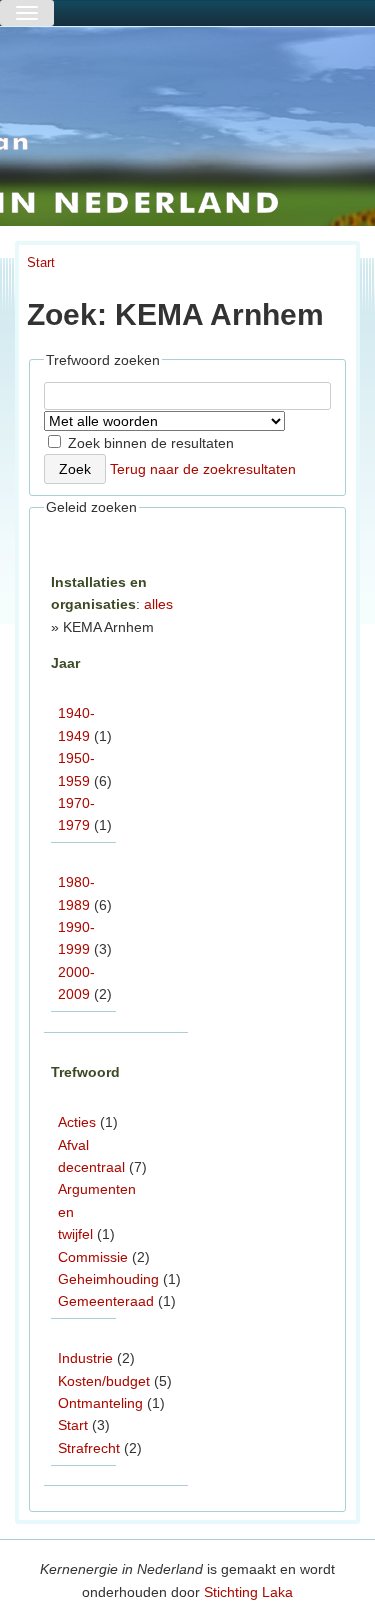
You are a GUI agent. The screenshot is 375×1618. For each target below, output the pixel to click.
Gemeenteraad (106, 1301)
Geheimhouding (108, 1279)
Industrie (85, 1358)
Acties (77, 1122)
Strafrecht (89, 1448)
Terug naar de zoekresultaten (203, 469)
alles (158, 604)
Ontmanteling (100, 1403)
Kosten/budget (104, 1381)
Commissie (93, 1257)
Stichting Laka (248, 1592)
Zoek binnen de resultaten (149, 443)
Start (41, 262)
